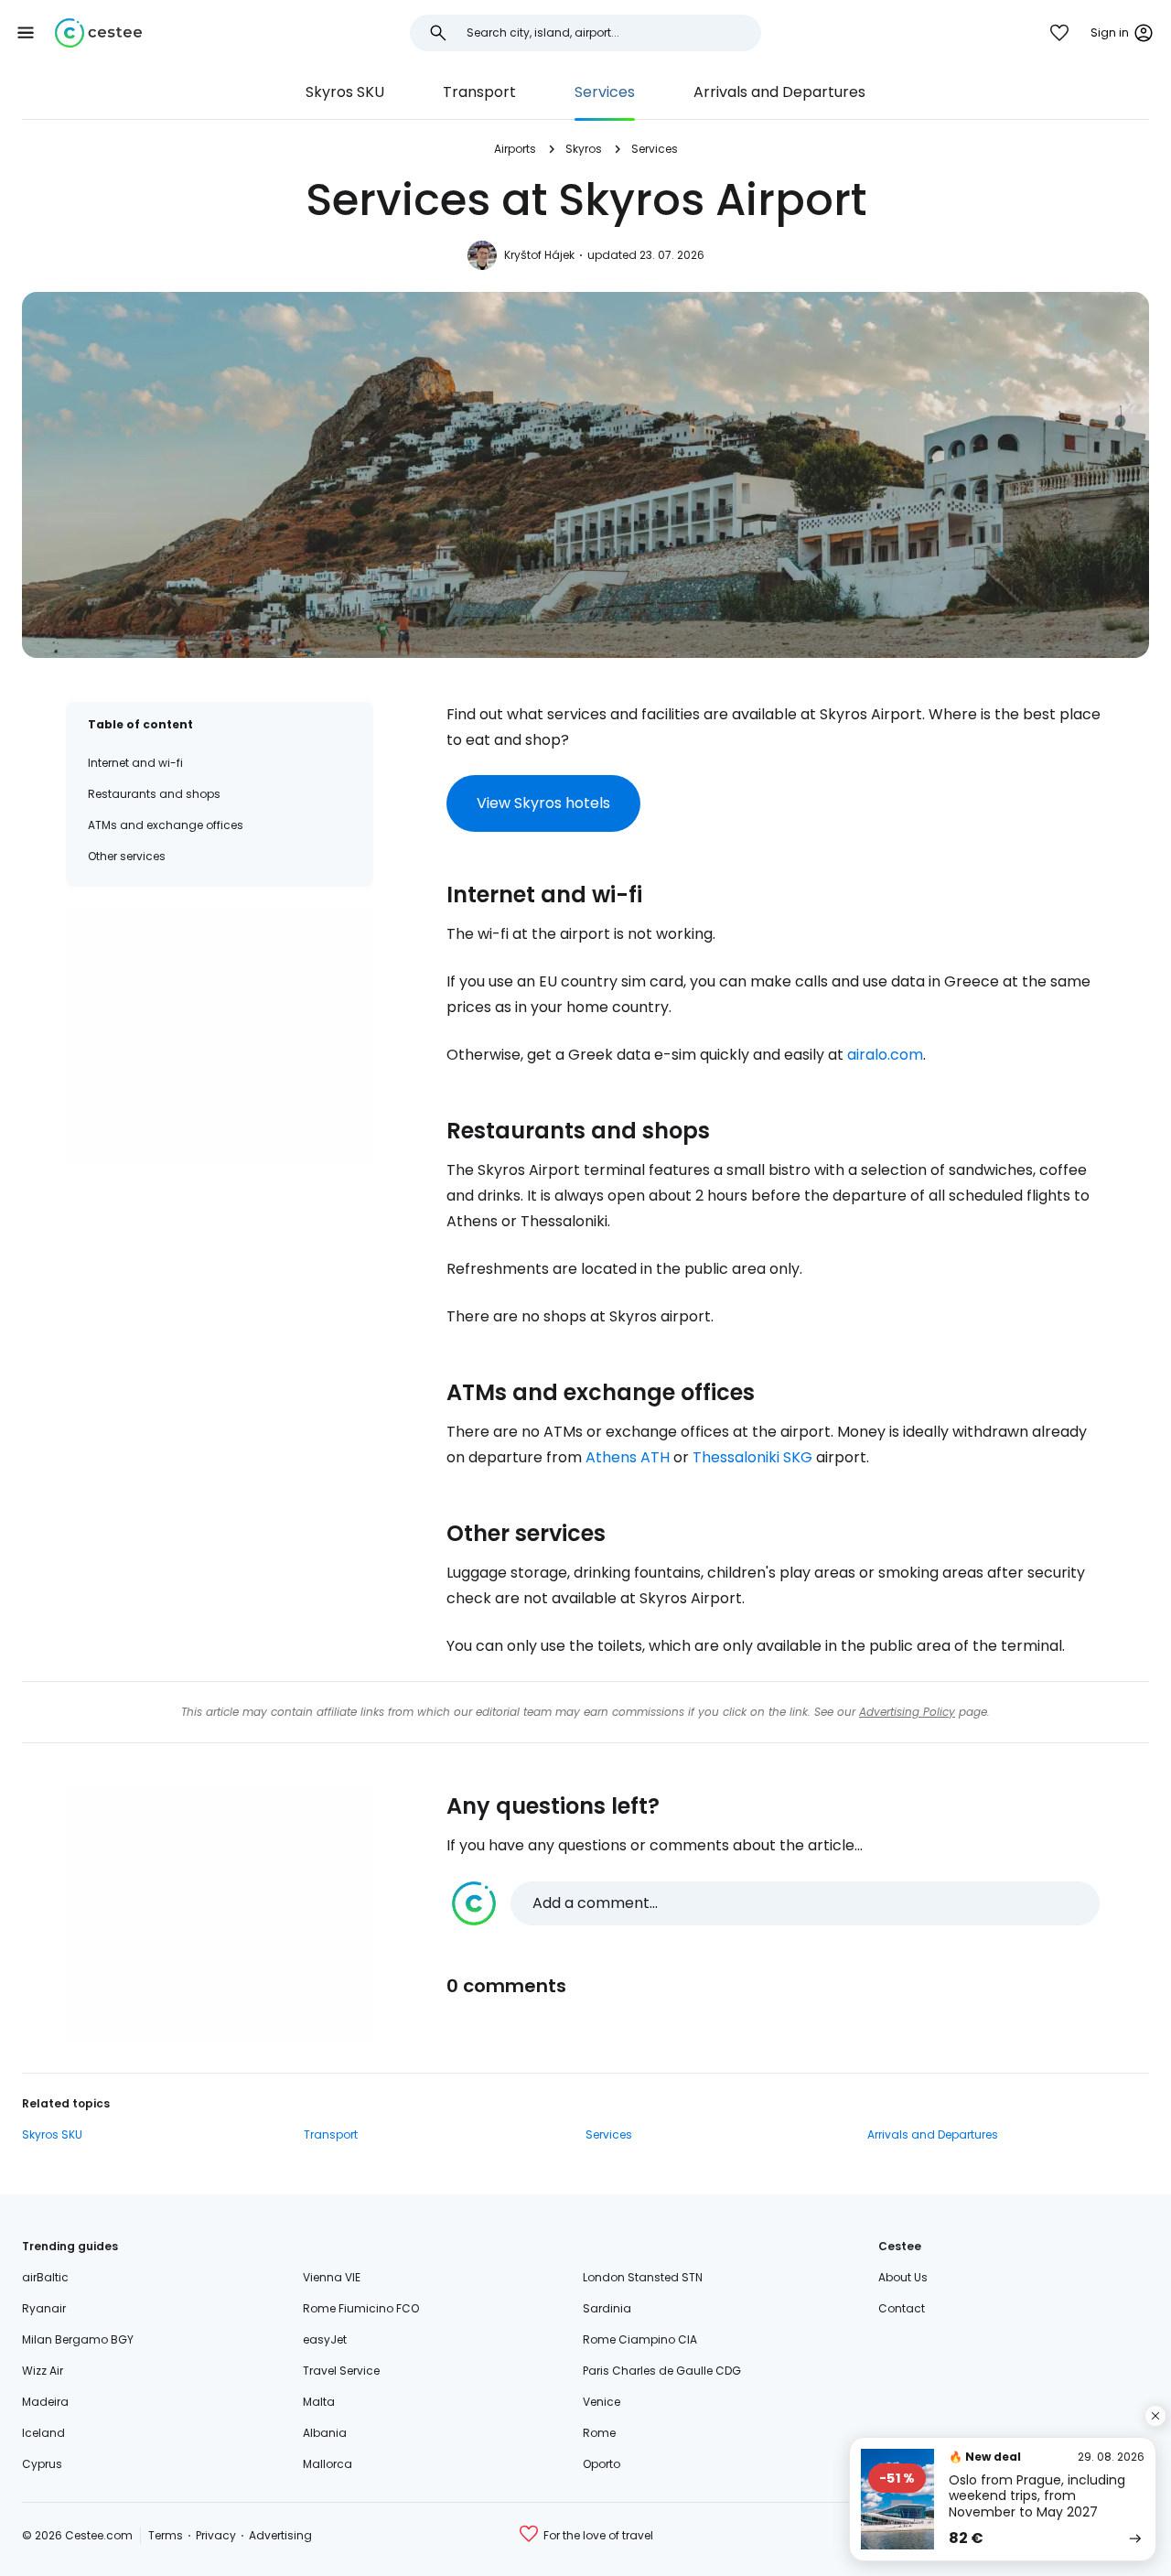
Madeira (45, 2402)
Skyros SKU (345, 92)
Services (605, 92)
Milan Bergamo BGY (78, 2339)
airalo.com (885, 1055)
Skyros (584, 149)
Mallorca (328, 2464)
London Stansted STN (643, 2277)
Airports (515, 149)
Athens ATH (628, 1457)
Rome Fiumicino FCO (361, 2308)
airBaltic (45, 2277)
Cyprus (42, 2464)
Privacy (216, 2535)
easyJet (325, 2339)
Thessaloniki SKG (752, 1457)
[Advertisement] (220, 1037)
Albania (325, 2433)
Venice (602, 2402)
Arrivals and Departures (779, 92)
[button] (26, 33)
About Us (903, 2277)
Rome (599, 2433)
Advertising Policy (907, 1712)
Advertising (280, 2535)
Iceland (43, 2433)
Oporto (602, 2464)
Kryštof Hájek (539, 255)
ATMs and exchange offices (166, 825)
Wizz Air (43, 2371)
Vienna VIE (332, 2277)
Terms (166, 2535)
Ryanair (44, 2308)
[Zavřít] (1155, 2416)
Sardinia (607, 2308)
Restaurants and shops (154, 794)
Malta (319, 2402)
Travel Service (341, 2371)
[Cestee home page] (98, 33)
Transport (479, 92)
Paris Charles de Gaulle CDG (662, 2371)
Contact (902, 2308)
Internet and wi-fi (135, 763)
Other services (127, 856)
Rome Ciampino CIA (640, 2339)
